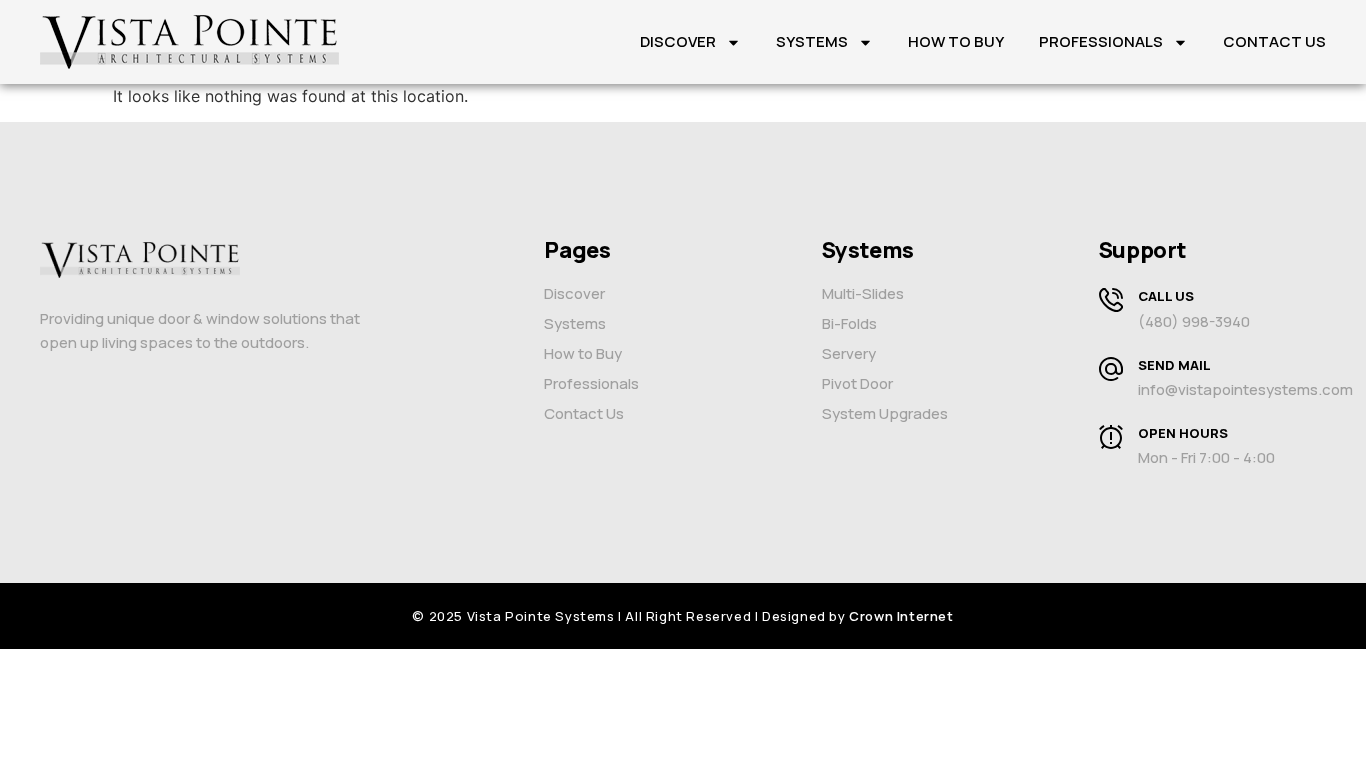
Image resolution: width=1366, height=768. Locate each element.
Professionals (1101, 41)
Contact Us (1274, 41)
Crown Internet (901, 616)
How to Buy (956, 41)
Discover (678, 41)
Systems (812, 41)
